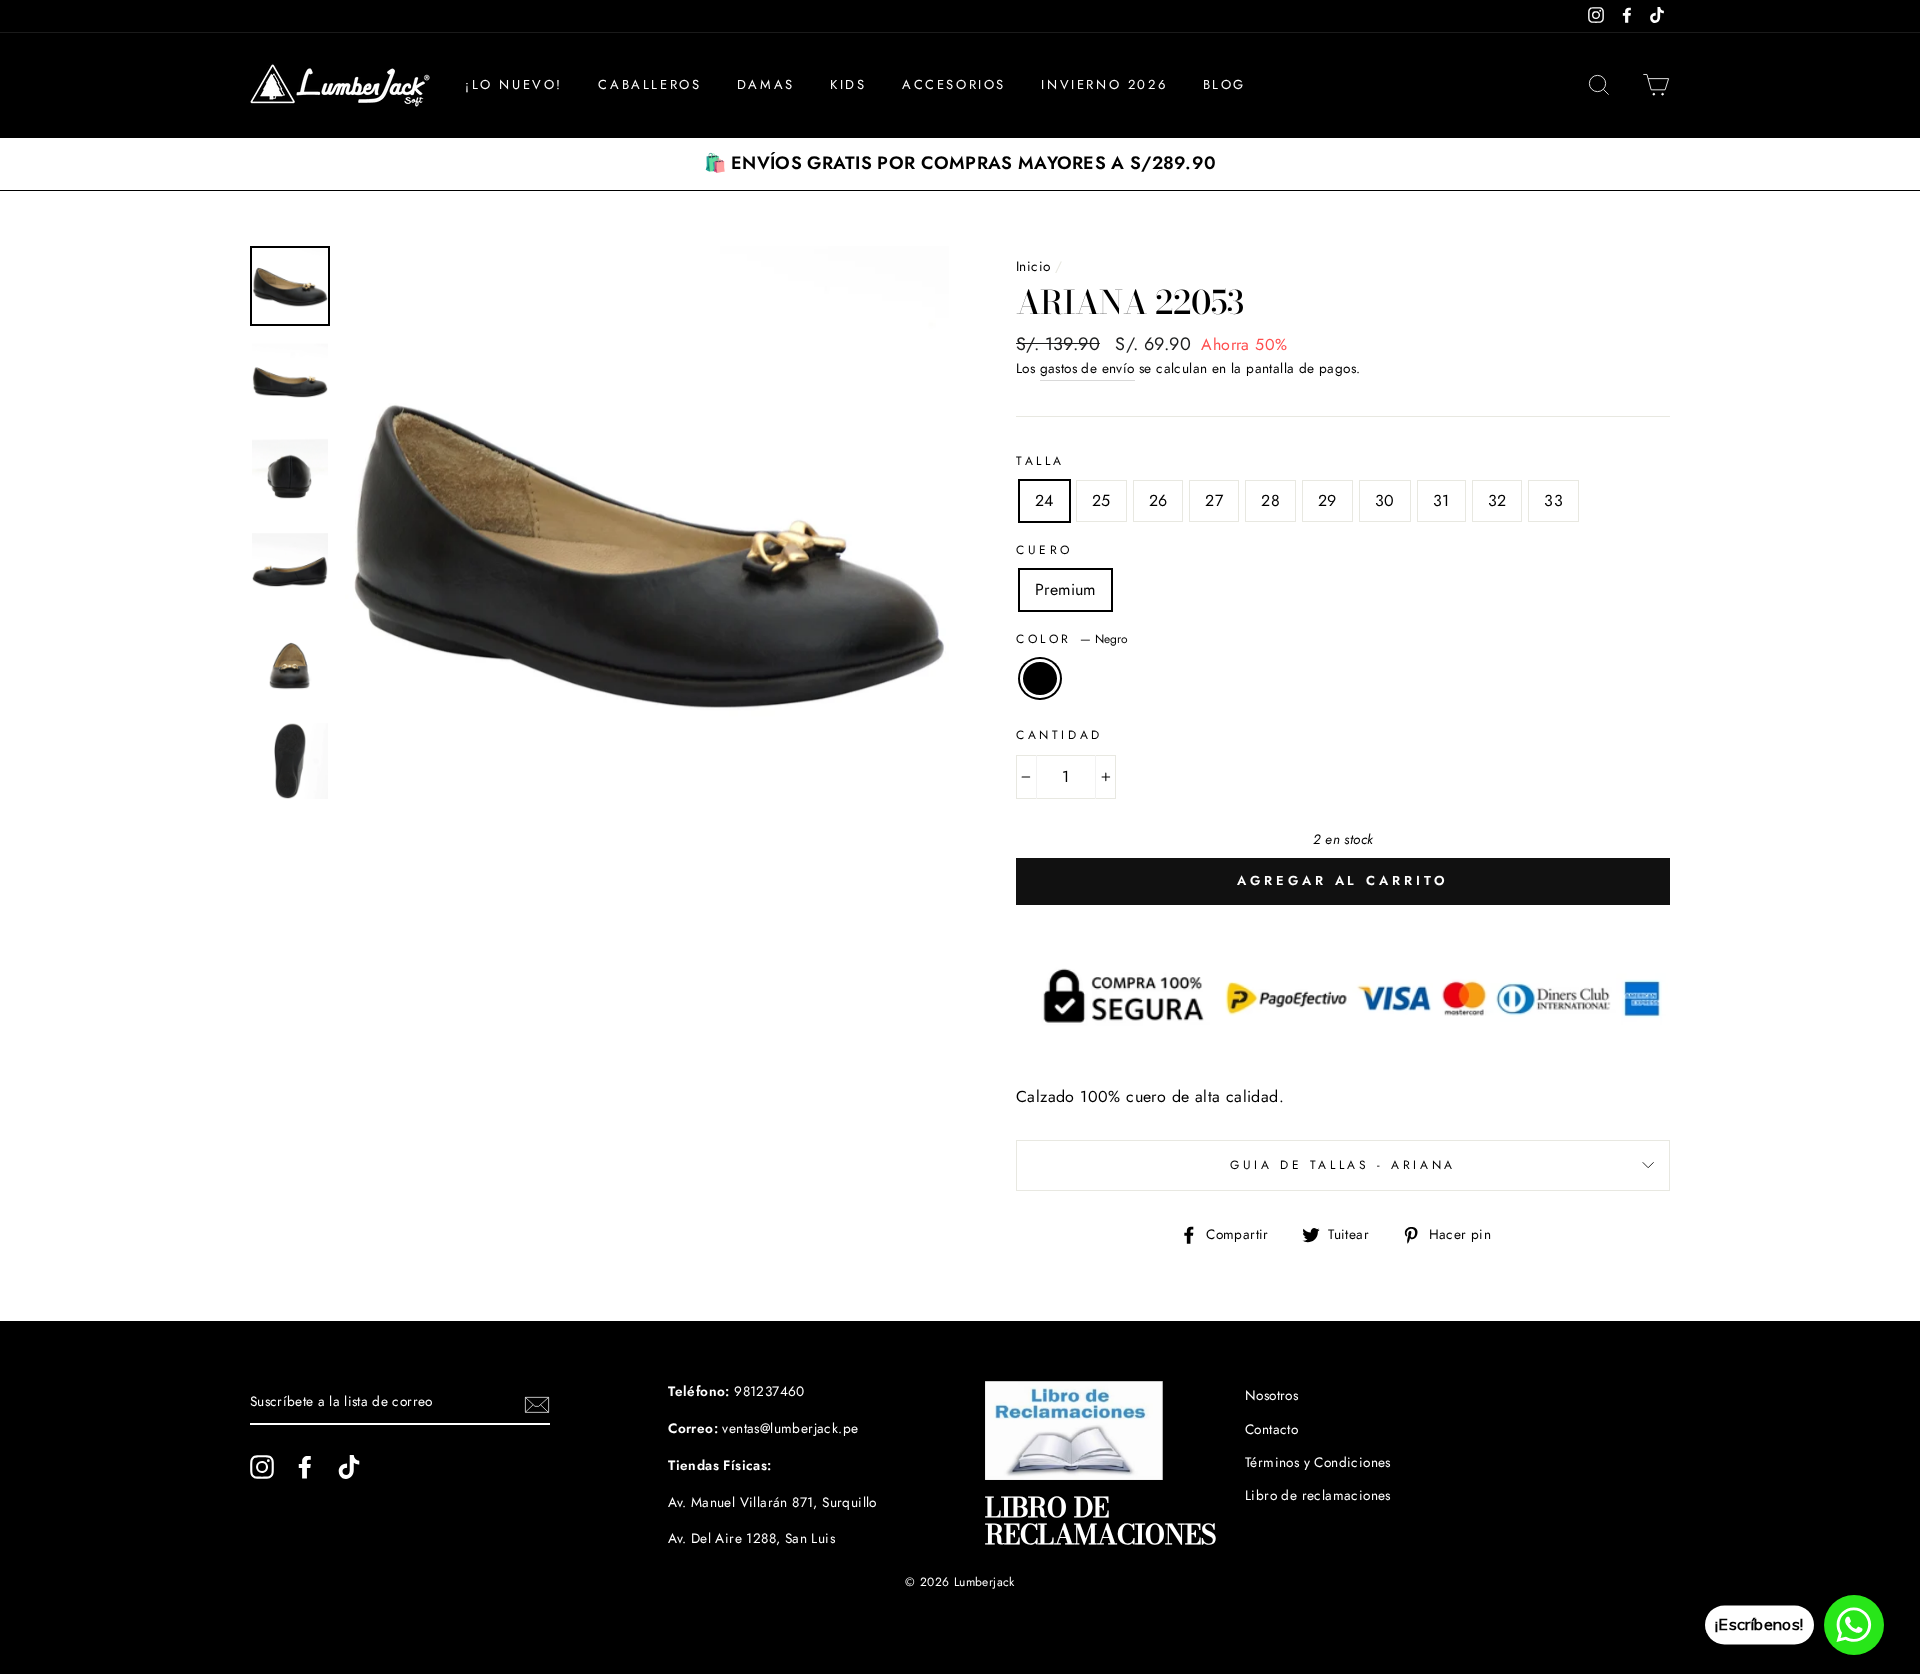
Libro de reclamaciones (1318, 1495)
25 (1101, 500)
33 (1553, 500)
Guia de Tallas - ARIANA (1343, 1165)
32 (1497, 500)
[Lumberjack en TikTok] (349, 1467)
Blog (1224, 84)
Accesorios (954, 84)
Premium (1065, 589)
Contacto (1271, 1429)
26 (1158, 500)
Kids (848, 84)
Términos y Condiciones (1318, 1462)
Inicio (1033, 266)
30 (1385, 500)
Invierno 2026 (1104, 84)
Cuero (1044, 550)
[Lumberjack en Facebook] (305, 1467)
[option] (960, 164)
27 (1214, 500)
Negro (1040, 679)
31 (1441, 500)
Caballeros (649, 84)
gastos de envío (1087, 368)
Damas (766, 84)
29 (1327, 500)
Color (1072, 639)
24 (1044, 500)
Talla (1040, 461)
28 (1270, 500)
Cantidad (1059, 735)
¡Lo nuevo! (514, 84)
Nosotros (1271, 1395)
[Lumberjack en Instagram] (262, 1467)
